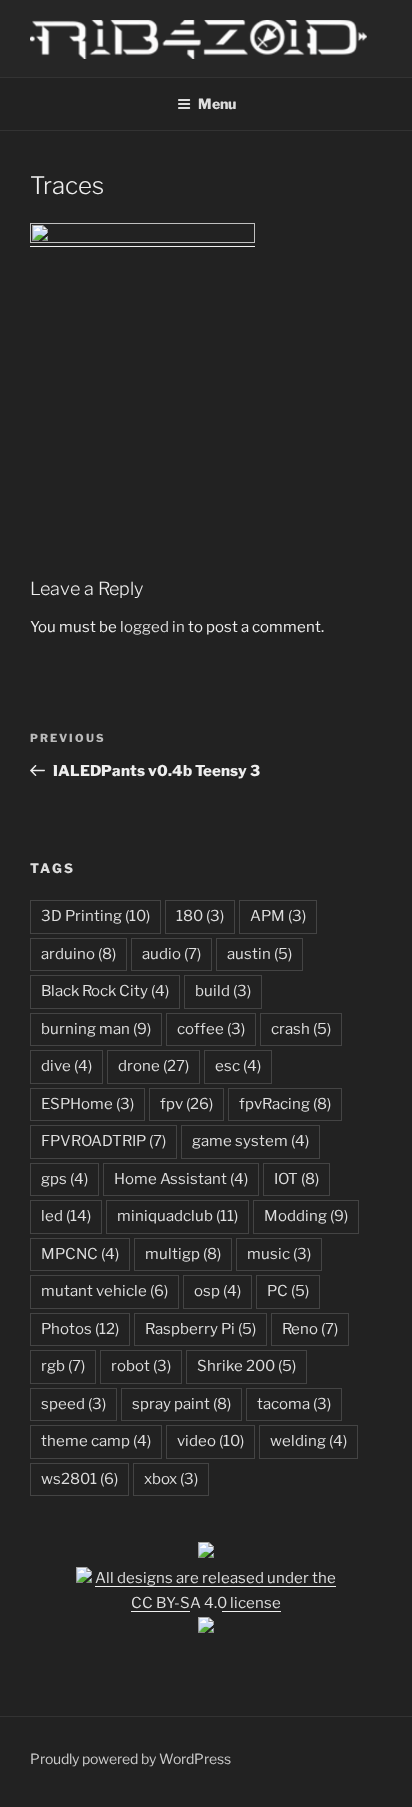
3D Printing (95, 916)
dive (66, 1066)
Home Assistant (181, 1179)
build (223, 991)
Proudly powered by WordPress (130, 1758)
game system (250, 1141)
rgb (63, 1366)
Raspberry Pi (200, 1329)
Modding (306, 1216)
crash (301, 1029)
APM (278, 916)
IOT (296, 1179)
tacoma (294, 1404)
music (279, 1254)
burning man (96, 1029)
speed (73, 1404)
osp (217, 1291)
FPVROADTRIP (103, 1141)
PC (288, 1291)
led (66, 1216)
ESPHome (87, 1104)
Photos (80, 1329)
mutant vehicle (104, 1291)
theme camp (96, 1441)
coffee (211, 1029)
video (210, 1441)
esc (238, 1066)
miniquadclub (177, 1216)
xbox (171, 1479)
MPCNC (80, 1254)
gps (64, 1179)
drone (153, 1066)
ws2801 (79, 1479)
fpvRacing (285, 1104)
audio (171, 954)
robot (141, 1366)
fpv (186, 1104)
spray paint (181, 1404)
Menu (217, 103)
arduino (78, 954)
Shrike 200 (246, 1366)
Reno (310, 1329)
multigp (183, 1254)
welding (308, 1441)
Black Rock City (105, 991)
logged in (152, 627)
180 (200, 916)
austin (259, 954)
